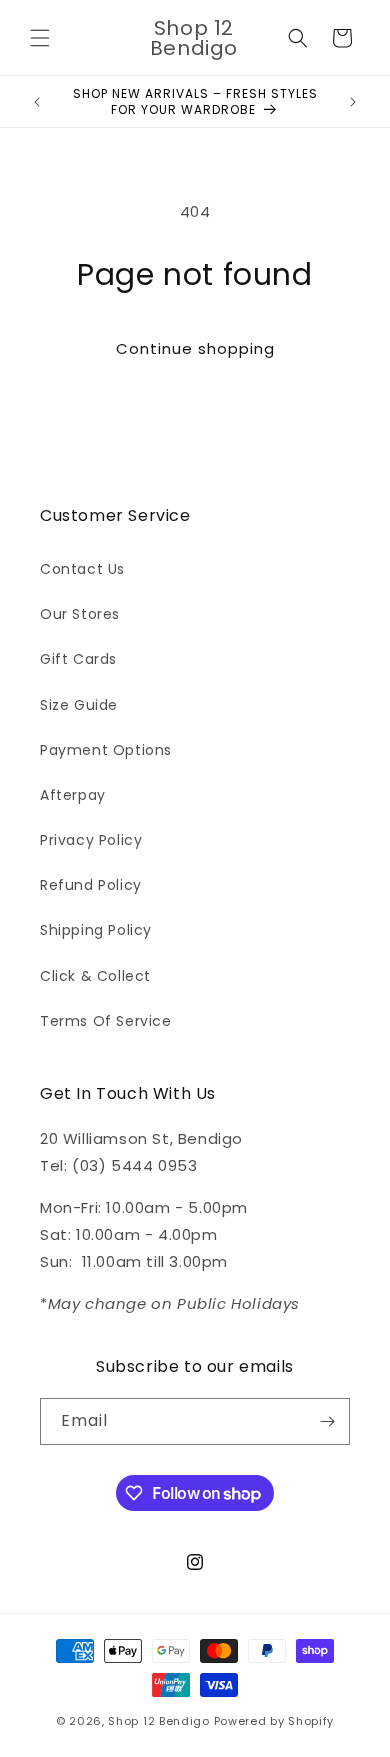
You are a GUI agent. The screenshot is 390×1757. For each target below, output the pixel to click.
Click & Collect (95, 976)
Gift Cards (78, 659)
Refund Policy (91, 885)
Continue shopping (195, 348)
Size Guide (79, 705)
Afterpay (73, 795)
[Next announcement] (353, 102)
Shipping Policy (96, 930)
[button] (40, 38)
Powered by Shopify (274, 1721)
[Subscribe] (327, 1421)
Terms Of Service (106, 1021)
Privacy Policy (91, 840)
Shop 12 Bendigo (159, 1721)
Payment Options (106, 750)
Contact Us (82, 569)
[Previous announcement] (37, 102)
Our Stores (80, 614)
